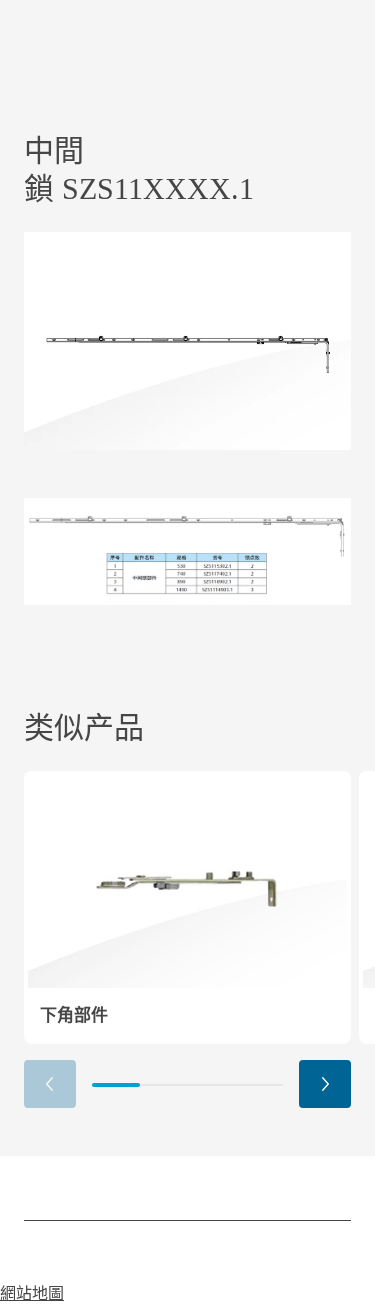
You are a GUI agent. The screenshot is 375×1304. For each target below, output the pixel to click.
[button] (325, 1084)
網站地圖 (32, 1293)
